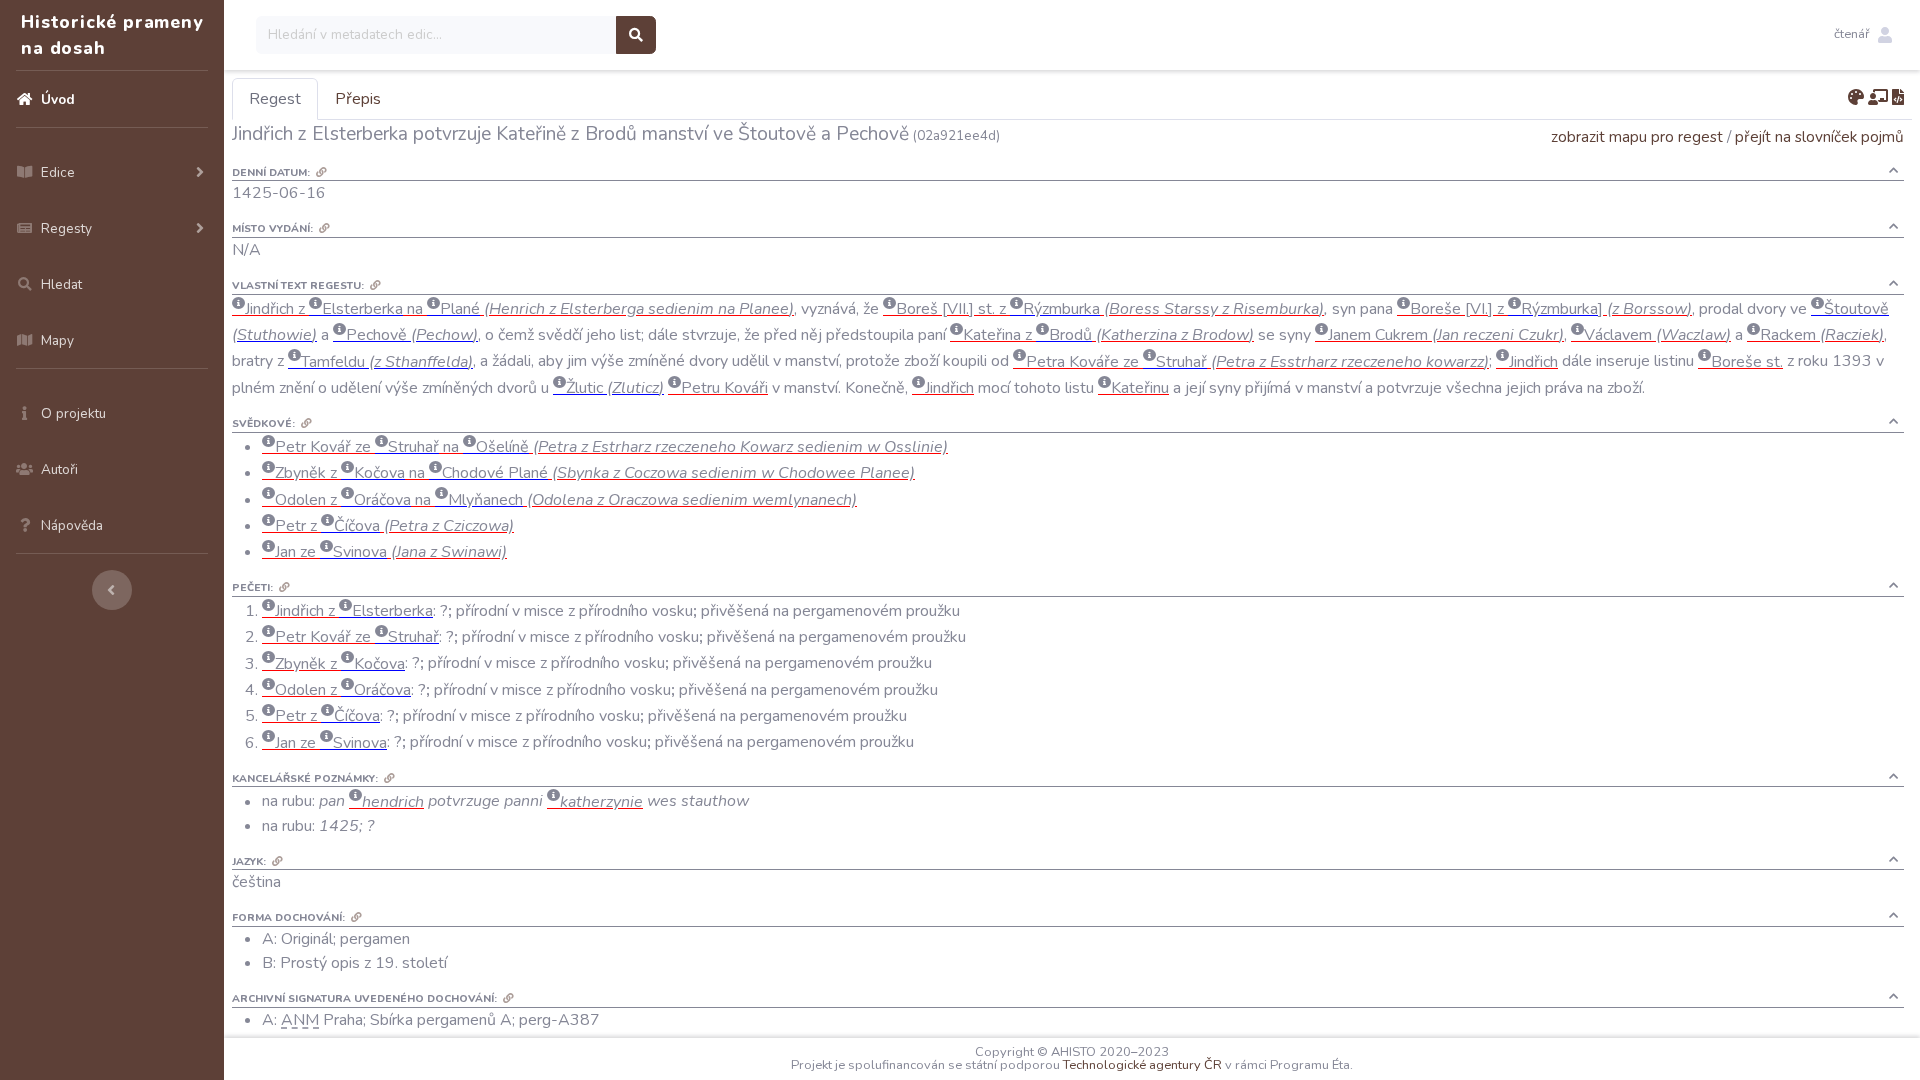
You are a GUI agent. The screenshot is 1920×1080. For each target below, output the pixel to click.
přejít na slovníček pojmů (1819, 136)
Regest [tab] (275, 99)
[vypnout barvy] (1856, 98)
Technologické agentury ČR (1142, 1065)
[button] (1863, 35)
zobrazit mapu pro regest (1637, 136)
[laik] (1878, 98)
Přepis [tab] (358, 99)
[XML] (1898, 98)
